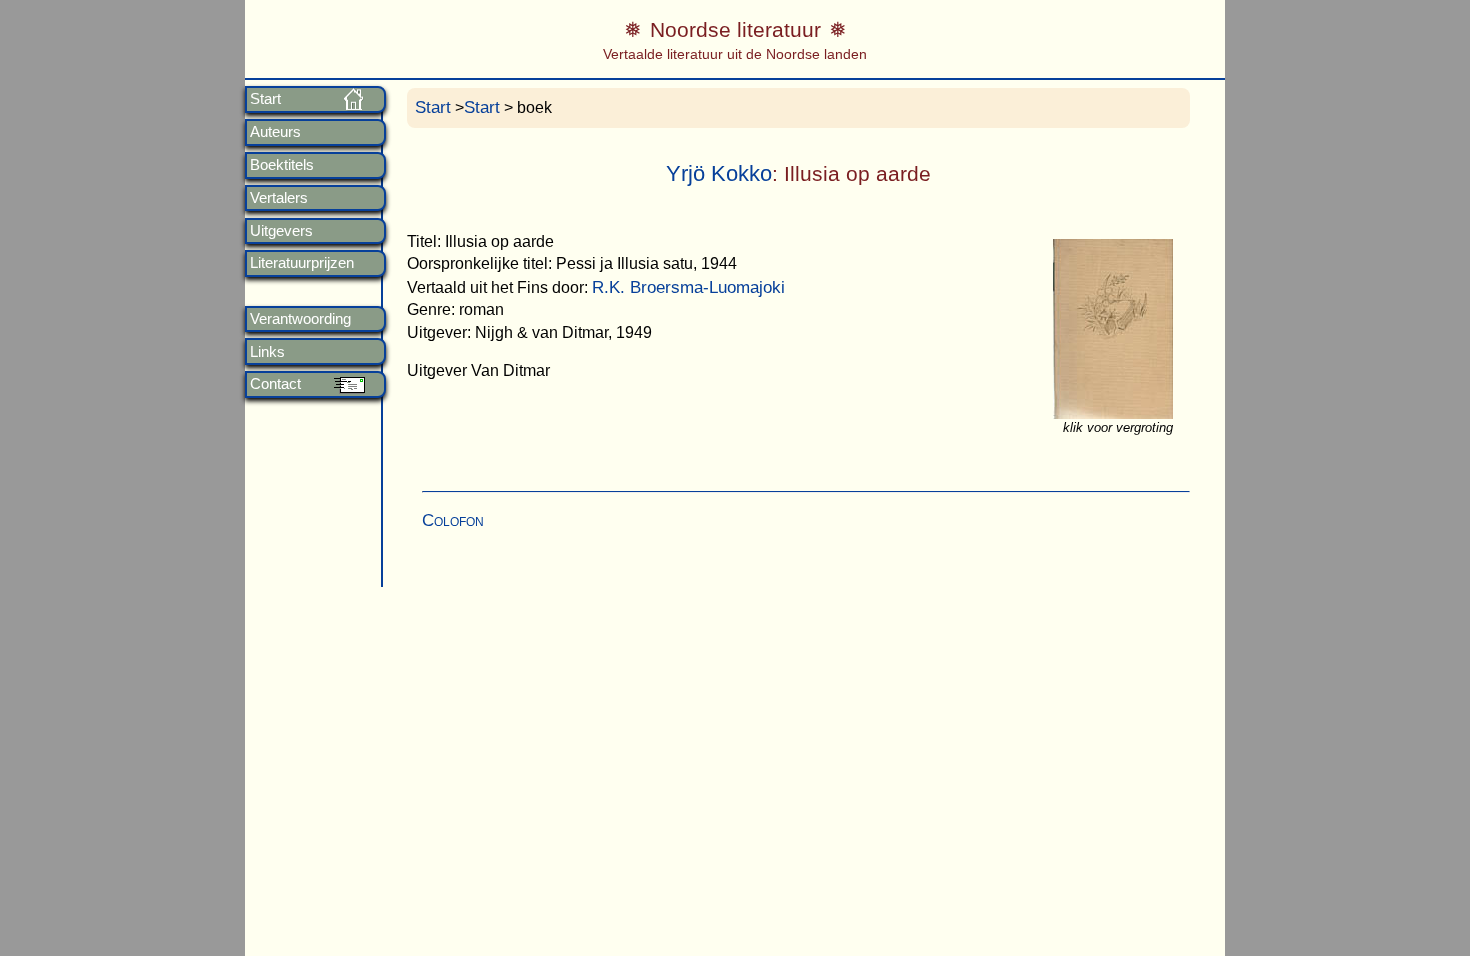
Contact (275, 384)
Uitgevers (281, 231)
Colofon (453, 520)
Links (267, 352)
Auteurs (275, 132)
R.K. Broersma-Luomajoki (688, 287)
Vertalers (279, 198)
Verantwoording (300, 319)
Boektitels (282, 165)
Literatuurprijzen (302, 263)
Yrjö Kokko (719, 173)
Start (265, 99)
